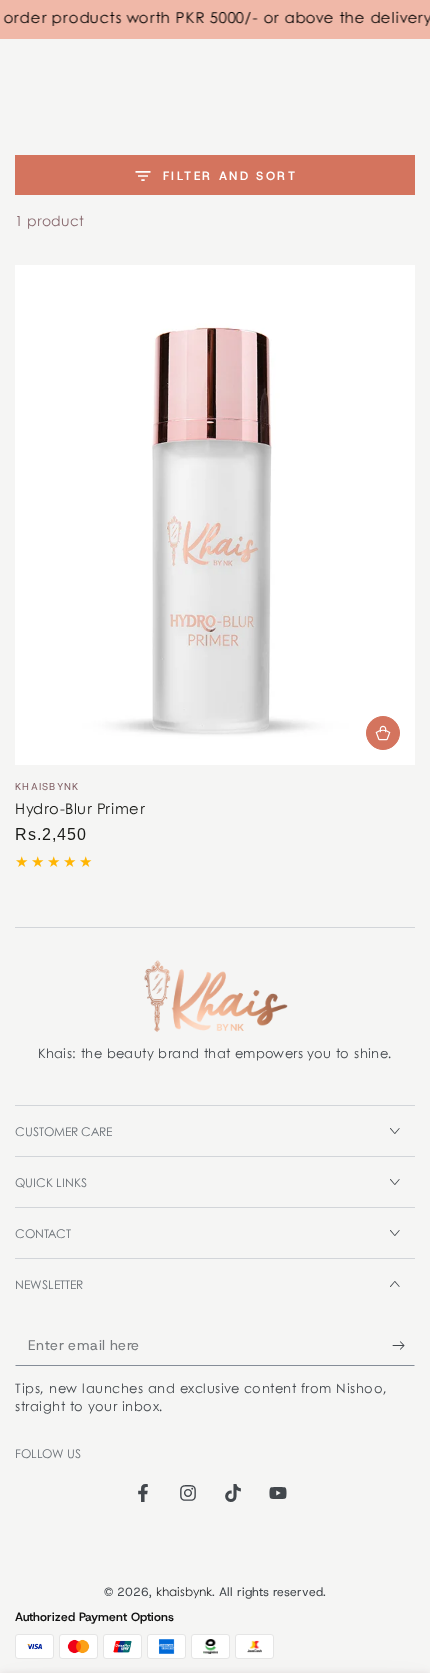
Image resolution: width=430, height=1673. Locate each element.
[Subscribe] (403, 1346)
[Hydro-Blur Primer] (215, 515)
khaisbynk (184, 1592)
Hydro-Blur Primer (80, 810)
